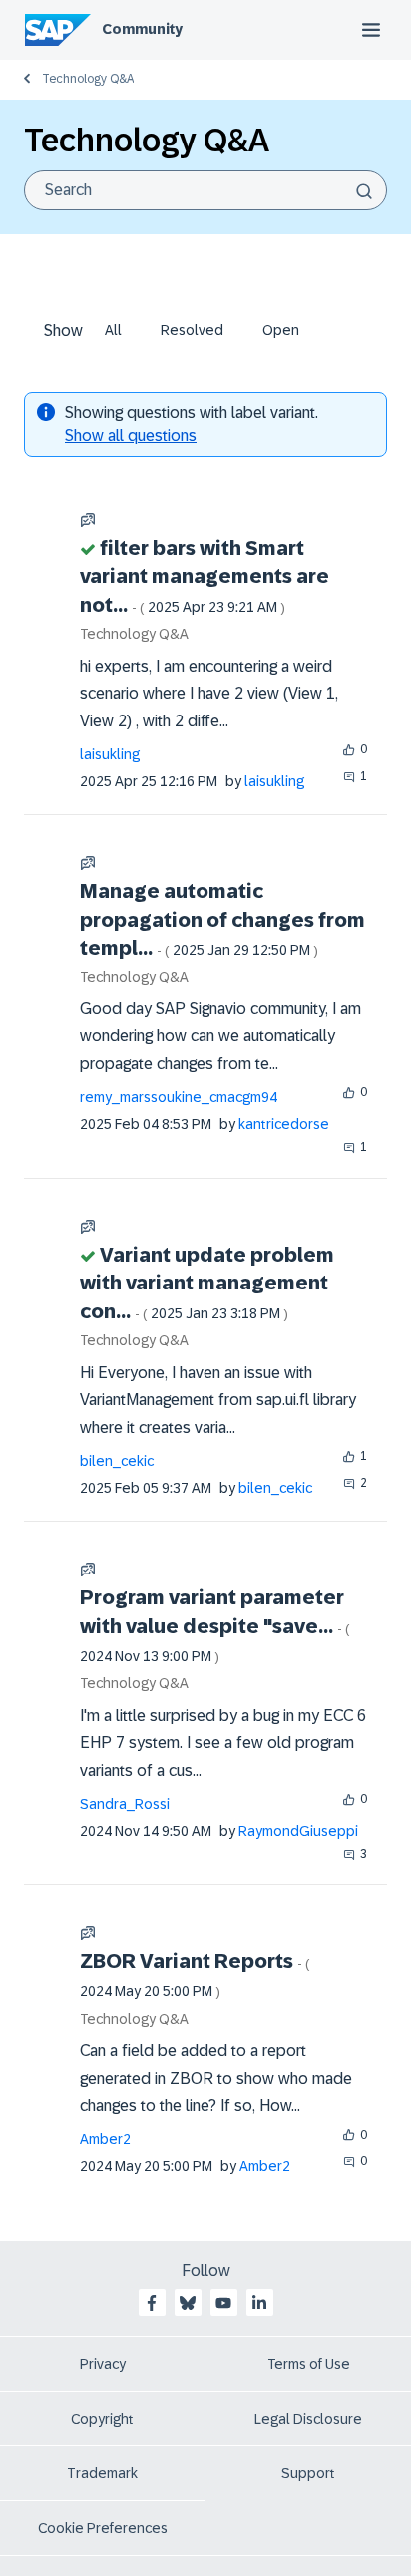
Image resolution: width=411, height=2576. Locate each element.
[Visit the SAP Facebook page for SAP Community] (152, 2303)
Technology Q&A (88, 79)
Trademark (102, 2473)
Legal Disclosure (308, 2419)
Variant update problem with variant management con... (207, 1283)
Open (281, 330)
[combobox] (205, 190)
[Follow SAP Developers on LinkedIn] (259, 2303)
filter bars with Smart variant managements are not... (205, 576)
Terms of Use (309, 2364)
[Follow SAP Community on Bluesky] (188, 2303)
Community (142, 29)
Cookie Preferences (103, 2528)
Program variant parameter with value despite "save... (215, 1625)
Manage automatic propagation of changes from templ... (222, 919)
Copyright (102, 2419)
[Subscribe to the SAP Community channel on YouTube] (223, 2303)
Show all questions (131, 436)
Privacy (103, 2364)
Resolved (192, 330)
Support (308, 2473)
